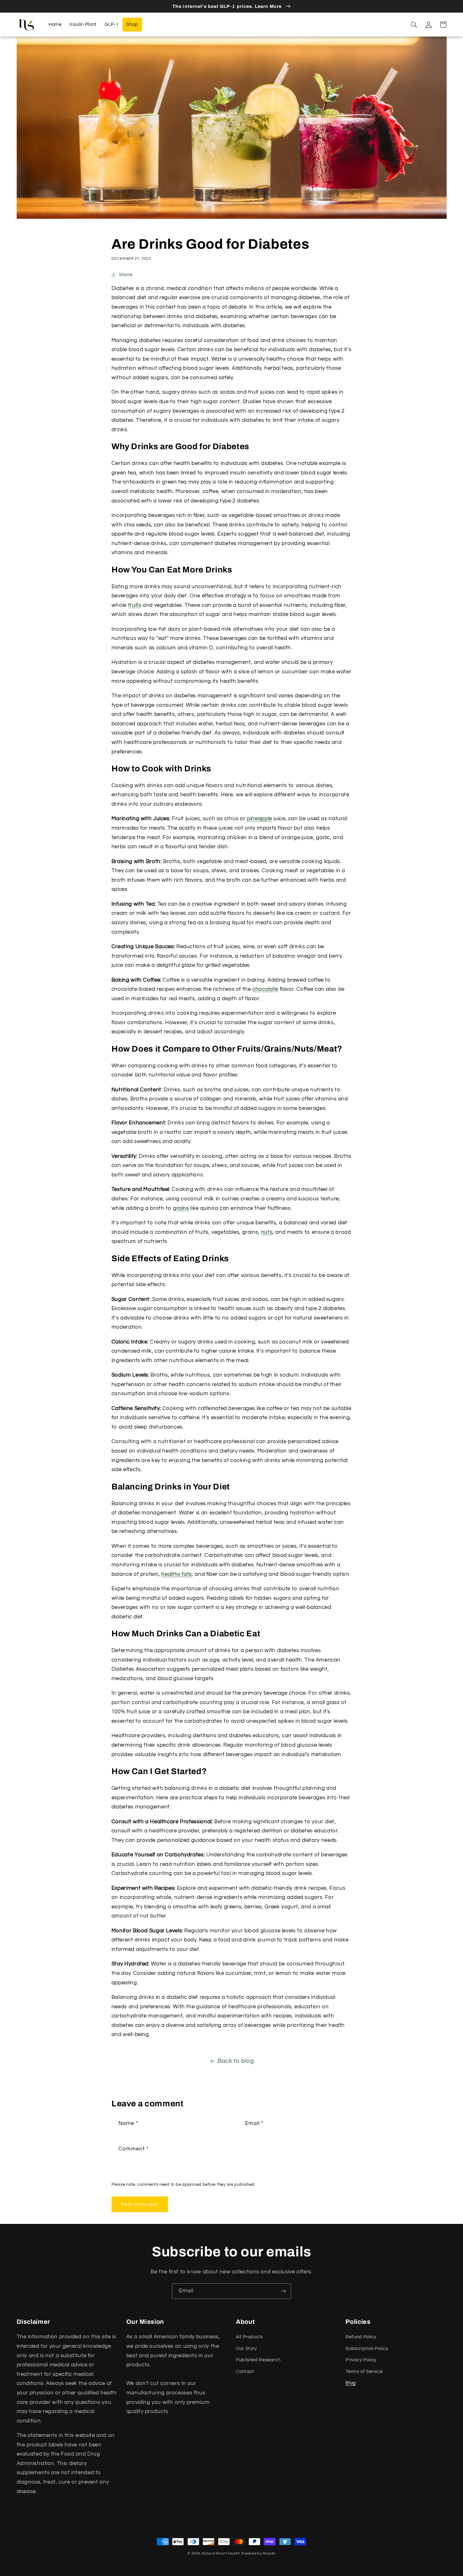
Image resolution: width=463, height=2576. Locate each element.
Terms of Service (364, 2372)
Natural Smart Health (221, 2553)
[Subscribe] (283, 2291)
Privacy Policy (361, 2360)
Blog (351, 2383)
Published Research (258, 2360)
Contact (245, 2372)
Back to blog (236, 2061)
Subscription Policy (367, 2349)
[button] (414, 25)
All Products (249, 2337)
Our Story (246, 2349)
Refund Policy (361, 2337)
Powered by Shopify (258, 2553)
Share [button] (126, 275)
